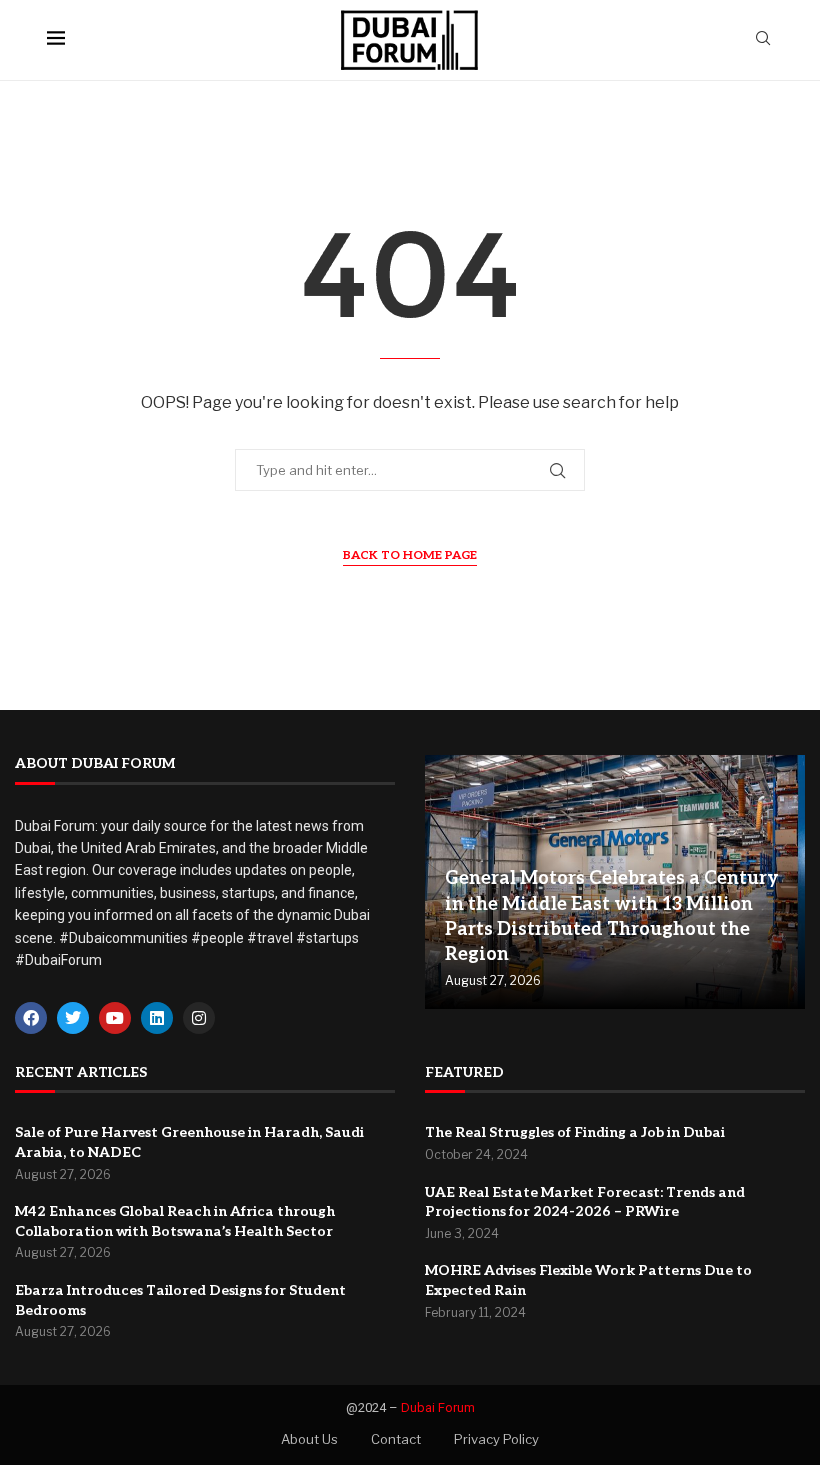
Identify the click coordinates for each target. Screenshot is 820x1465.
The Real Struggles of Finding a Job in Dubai (575, 1132)
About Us (309, 1439)
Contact (396, 1439)
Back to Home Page (410, 555)
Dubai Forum (438, 1407)
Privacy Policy (496, 1439)
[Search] (763, 39)
